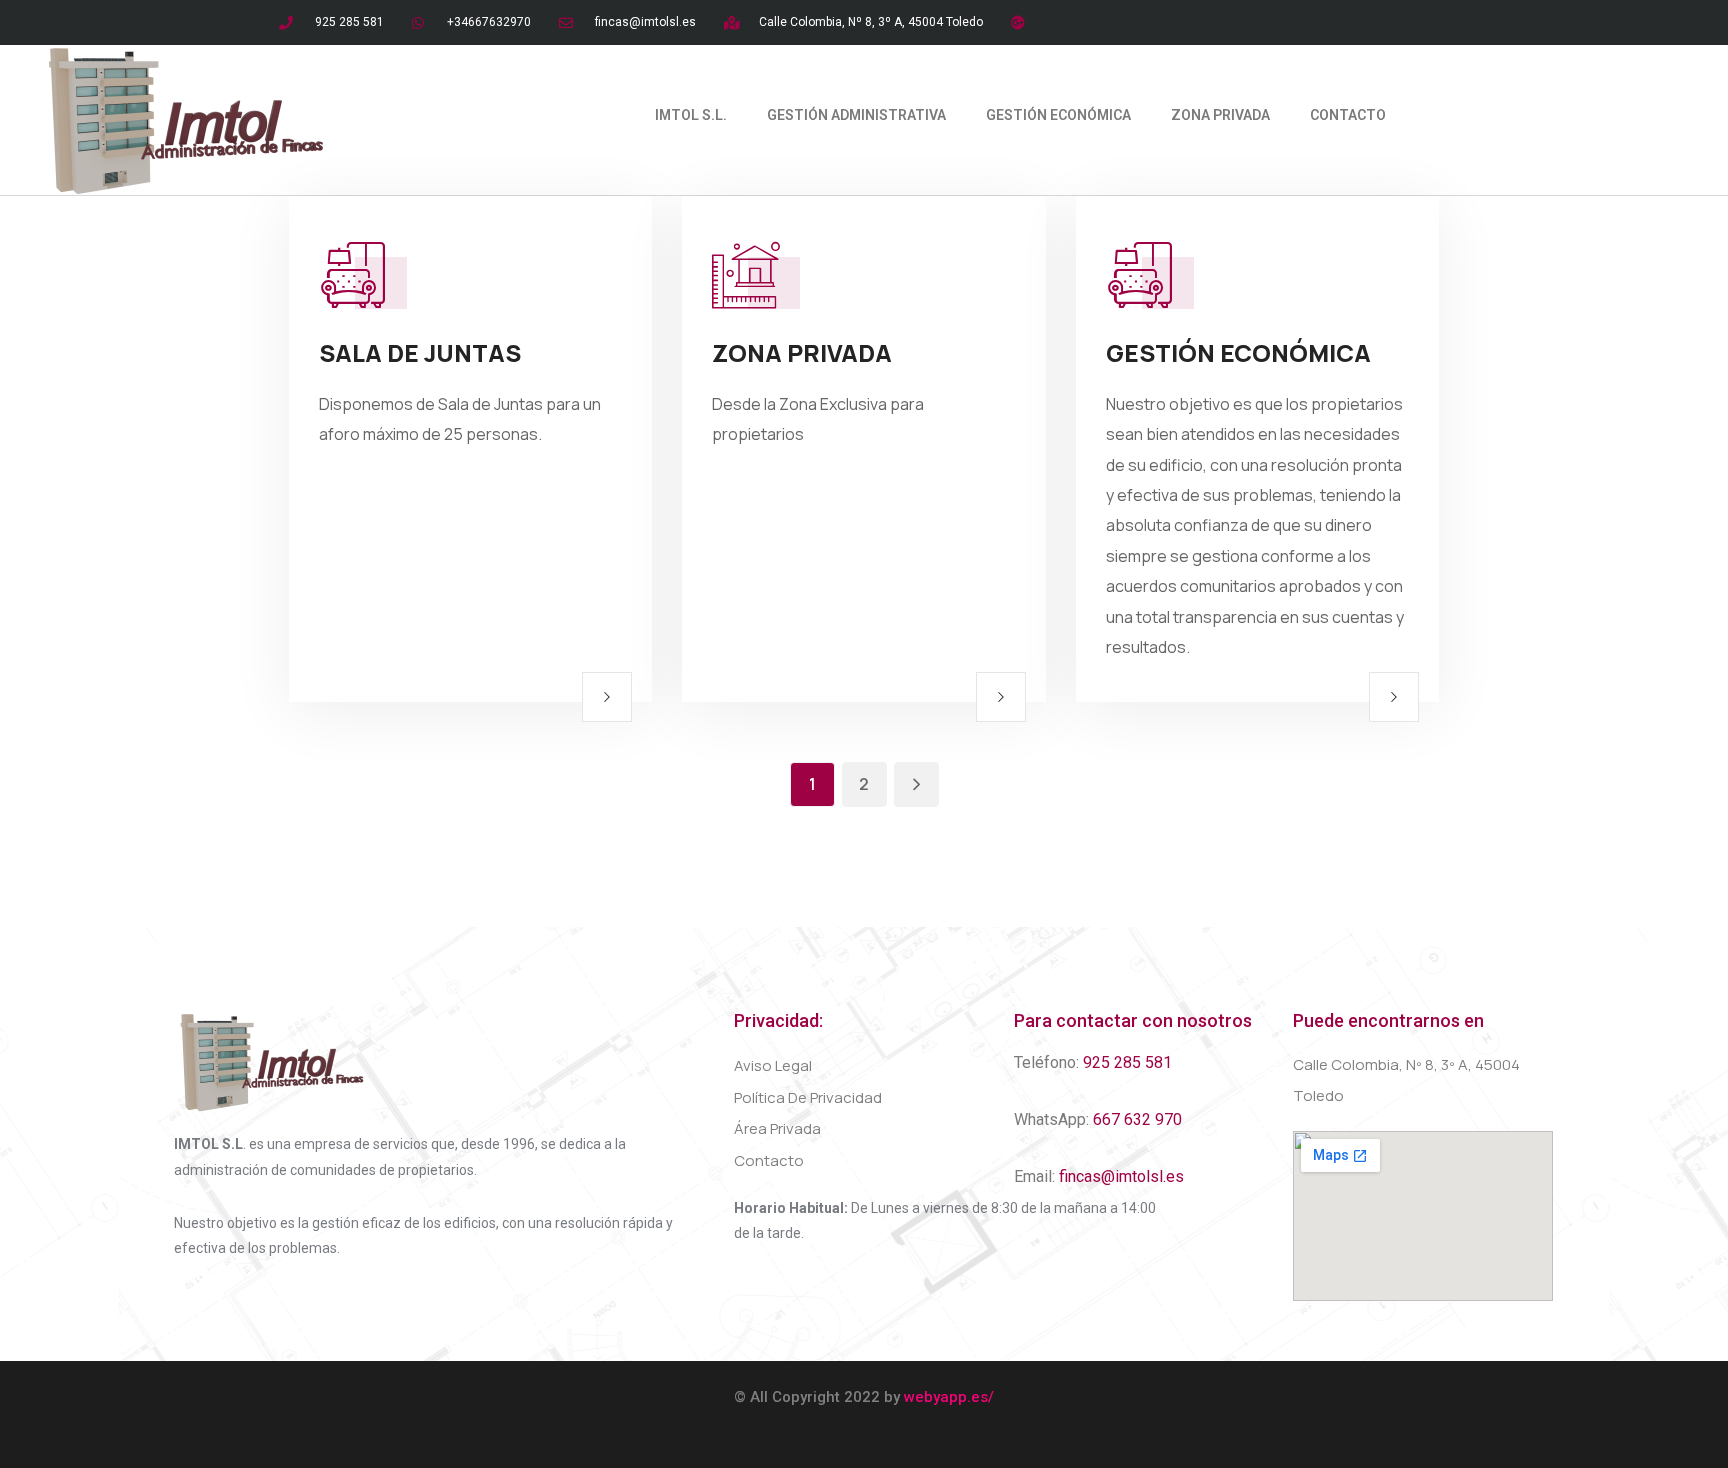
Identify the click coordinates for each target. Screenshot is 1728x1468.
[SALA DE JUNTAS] (607, 697)
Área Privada (777, 1128)
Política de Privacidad (808, 1097)
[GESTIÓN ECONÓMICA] (1394, 697)
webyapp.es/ (949, 1397)
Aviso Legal (773, 1065)
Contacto (769, 1160)
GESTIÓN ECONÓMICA (1058, 115)
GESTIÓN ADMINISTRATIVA (856, 115)
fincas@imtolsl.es (1121, 1176)
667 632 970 (1137, 1119)
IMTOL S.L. (691, 115)
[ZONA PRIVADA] (1001, 697)
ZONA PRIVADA (1220, 115)
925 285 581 (1127, 1062)
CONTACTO (1348, 115)
